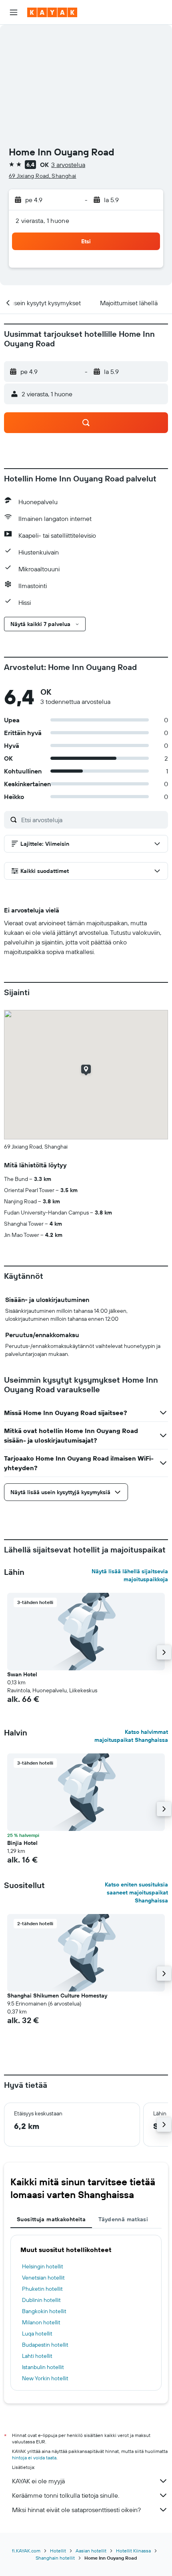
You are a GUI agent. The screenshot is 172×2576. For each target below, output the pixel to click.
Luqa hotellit (37, 2334)
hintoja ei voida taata (34, 2458)
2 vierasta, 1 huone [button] (42, 221)
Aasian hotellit (91, 2551)
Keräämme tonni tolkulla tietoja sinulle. (66, 2495)
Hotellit (58, 2551)
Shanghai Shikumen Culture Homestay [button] (57, 1996)
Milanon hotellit (41, 2322)
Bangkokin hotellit (44, 2311)
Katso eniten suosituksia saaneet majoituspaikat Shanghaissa (136, 1892)
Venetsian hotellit (43, 2278)
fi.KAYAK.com (26, 2551)
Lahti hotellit (37, 2356)
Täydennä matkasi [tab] (123, 2219)
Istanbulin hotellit (43, 2367)
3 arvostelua (68, 165)
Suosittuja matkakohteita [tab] (51, 2219)
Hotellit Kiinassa (133, 2551)
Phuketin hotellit (42, 2289)
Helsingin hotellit (43, 2266)
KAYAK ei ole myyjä (38, 2481)
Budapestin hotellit (45, 2345)
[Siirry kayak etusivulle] (52, 12)
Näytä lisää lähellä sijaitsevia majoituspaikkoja (130, 1575)
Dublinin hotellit (41, 2300)
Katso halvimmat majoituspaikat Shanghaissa (131, 1736)
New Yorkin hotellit (45, 2378)
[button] (14, 12)
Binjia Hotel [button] (22, 1843)
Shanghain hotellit (55, 2558)
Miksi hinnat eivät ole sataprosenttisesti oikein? (76, 2510)
